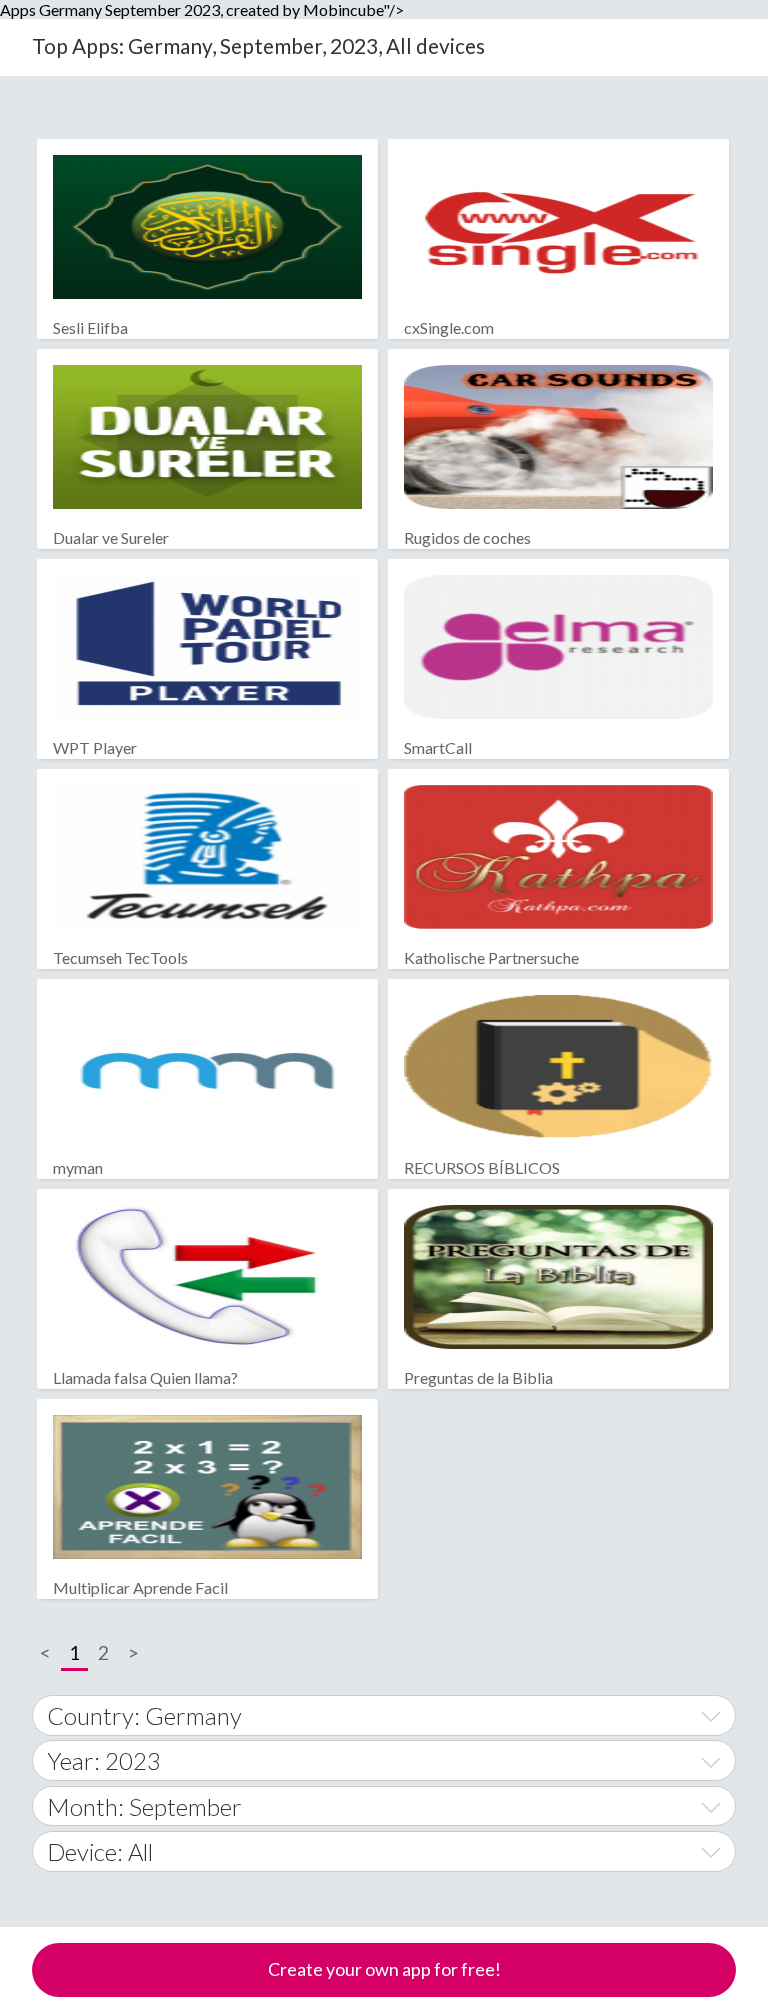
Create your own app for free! (384, 1969)
